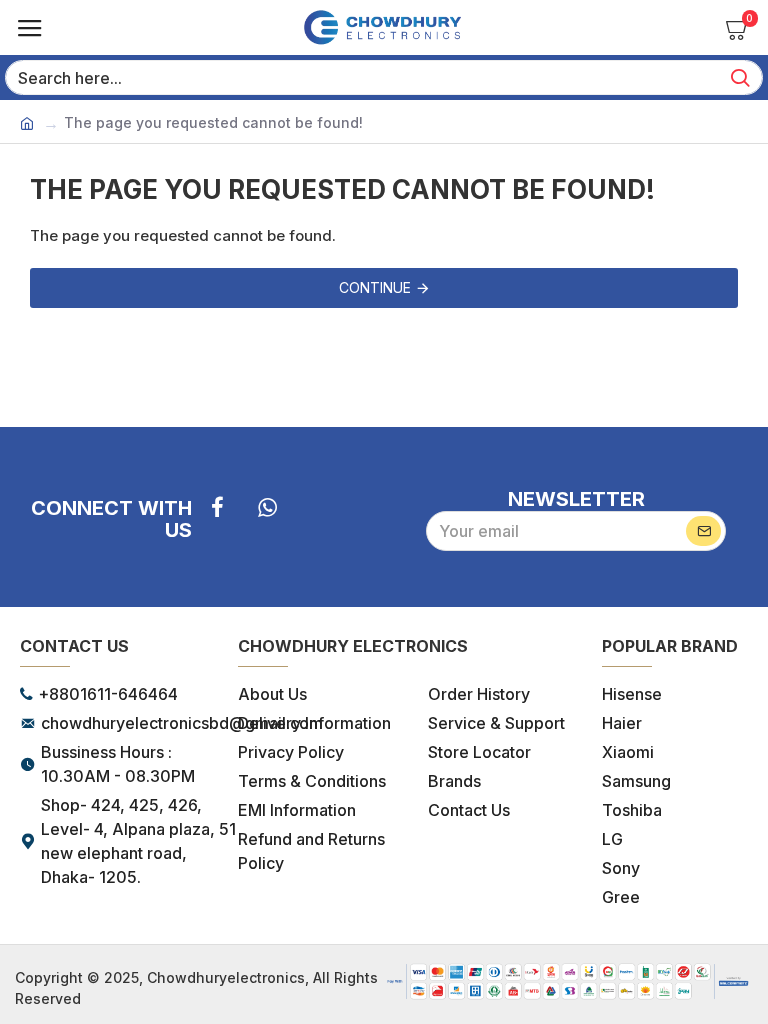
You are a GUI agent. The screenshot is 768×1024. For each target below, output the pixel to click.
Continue (375, 287)
